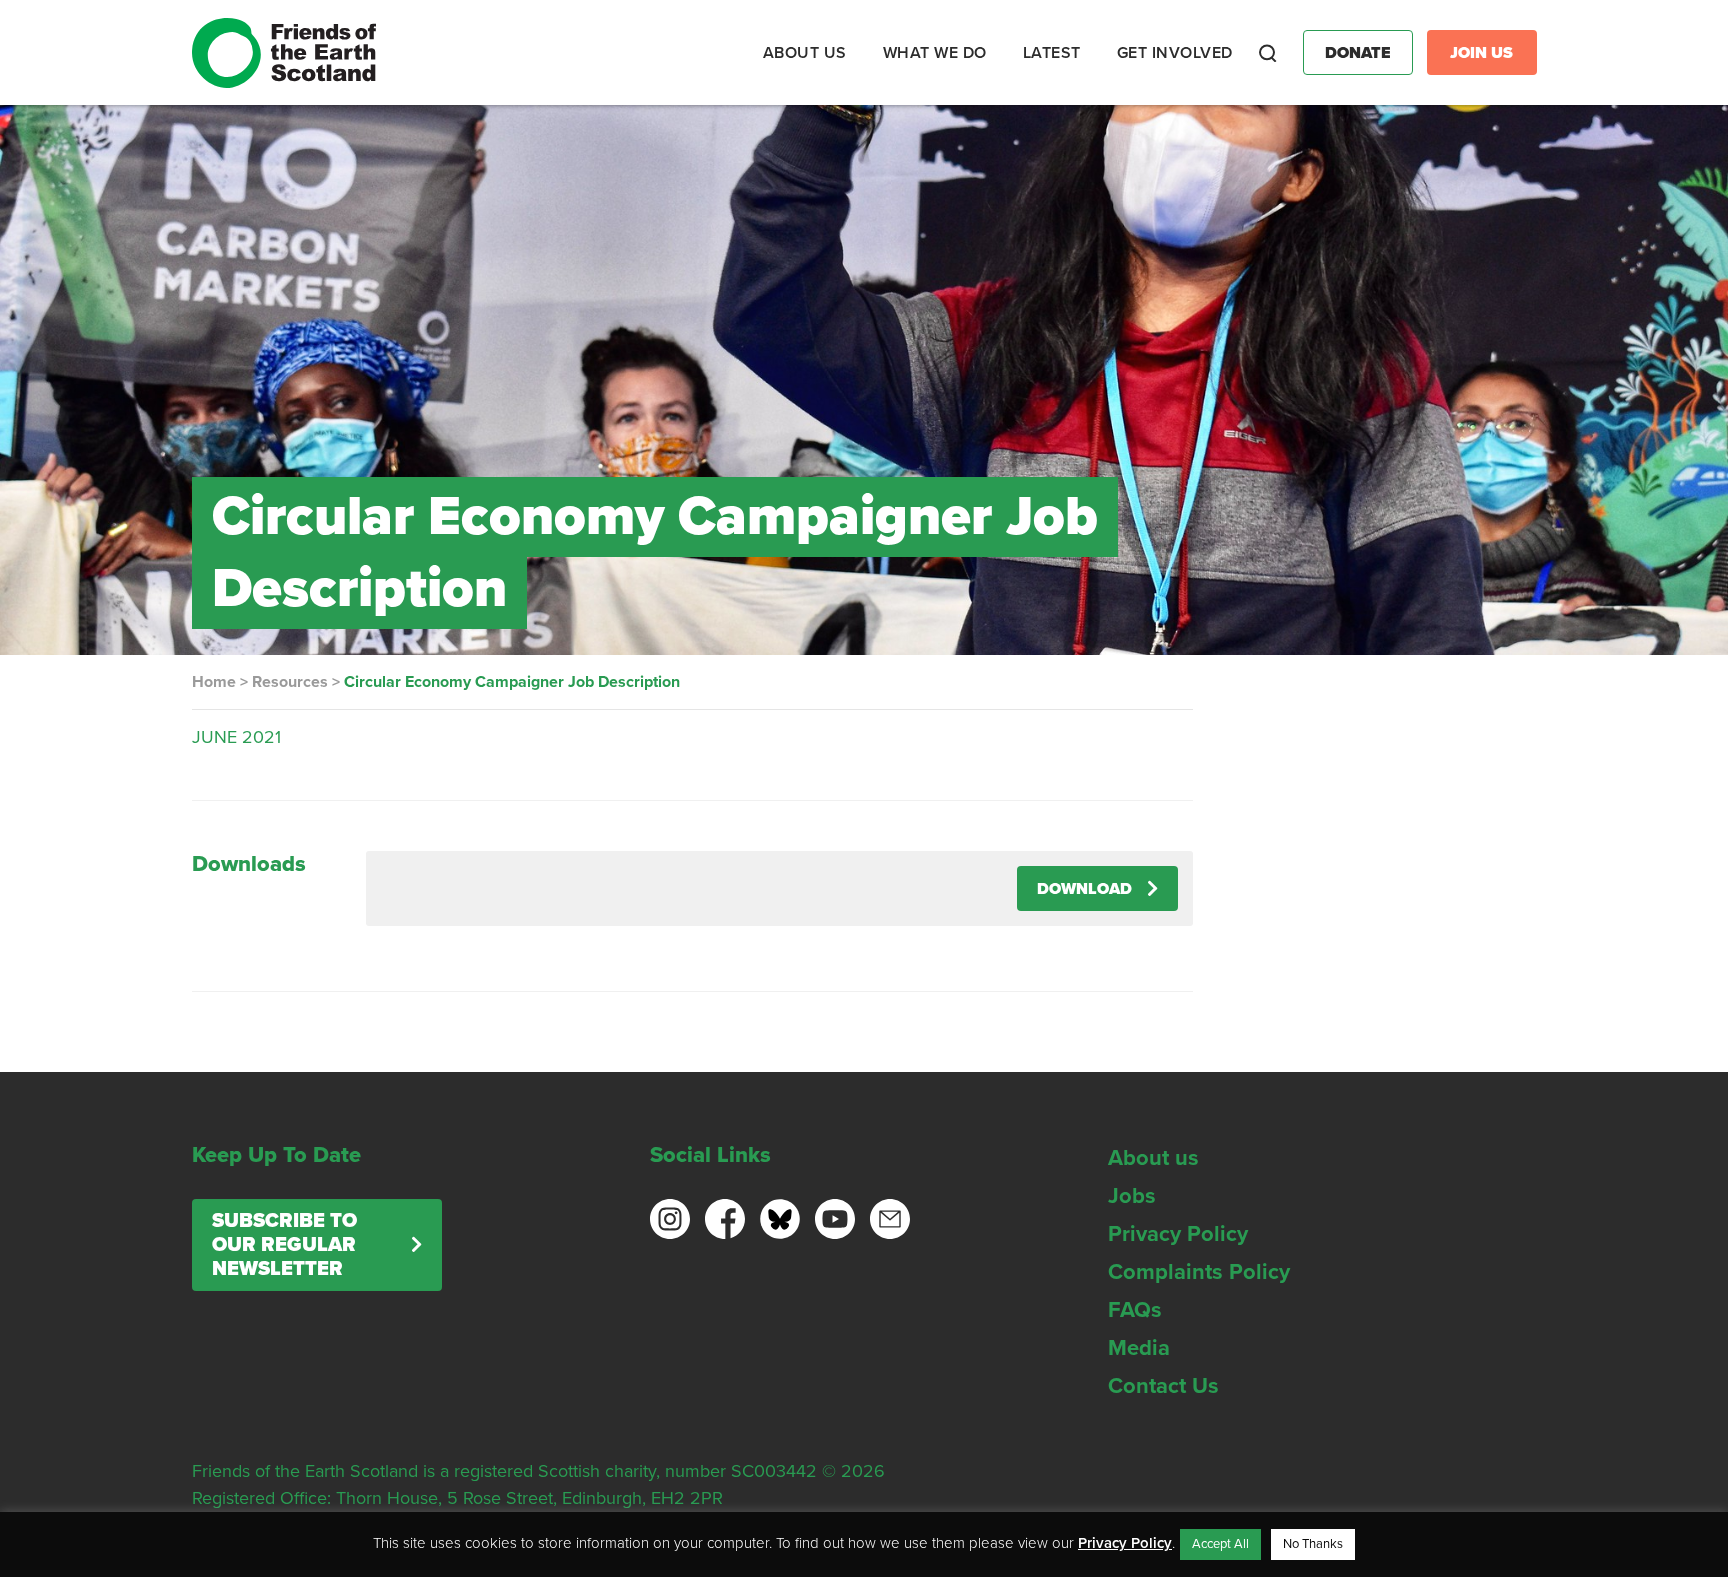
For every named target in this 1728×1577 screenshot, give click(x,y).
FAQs (1135, 1310)
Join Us (1481, 53)
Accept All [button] (1220, 1544)
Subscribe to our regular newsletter (284, 1245)
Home (214, 682)
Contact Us (1163, 1386)
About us (1153, 1158)
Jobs (1132, 1196)
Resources (290, 682)
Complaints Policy (1199, 1272)
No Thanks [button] (1313, 1544)
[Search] (1268, 53)
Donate (1358, 53)
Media (1139, 1348)
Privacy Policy (1178, 1234)
